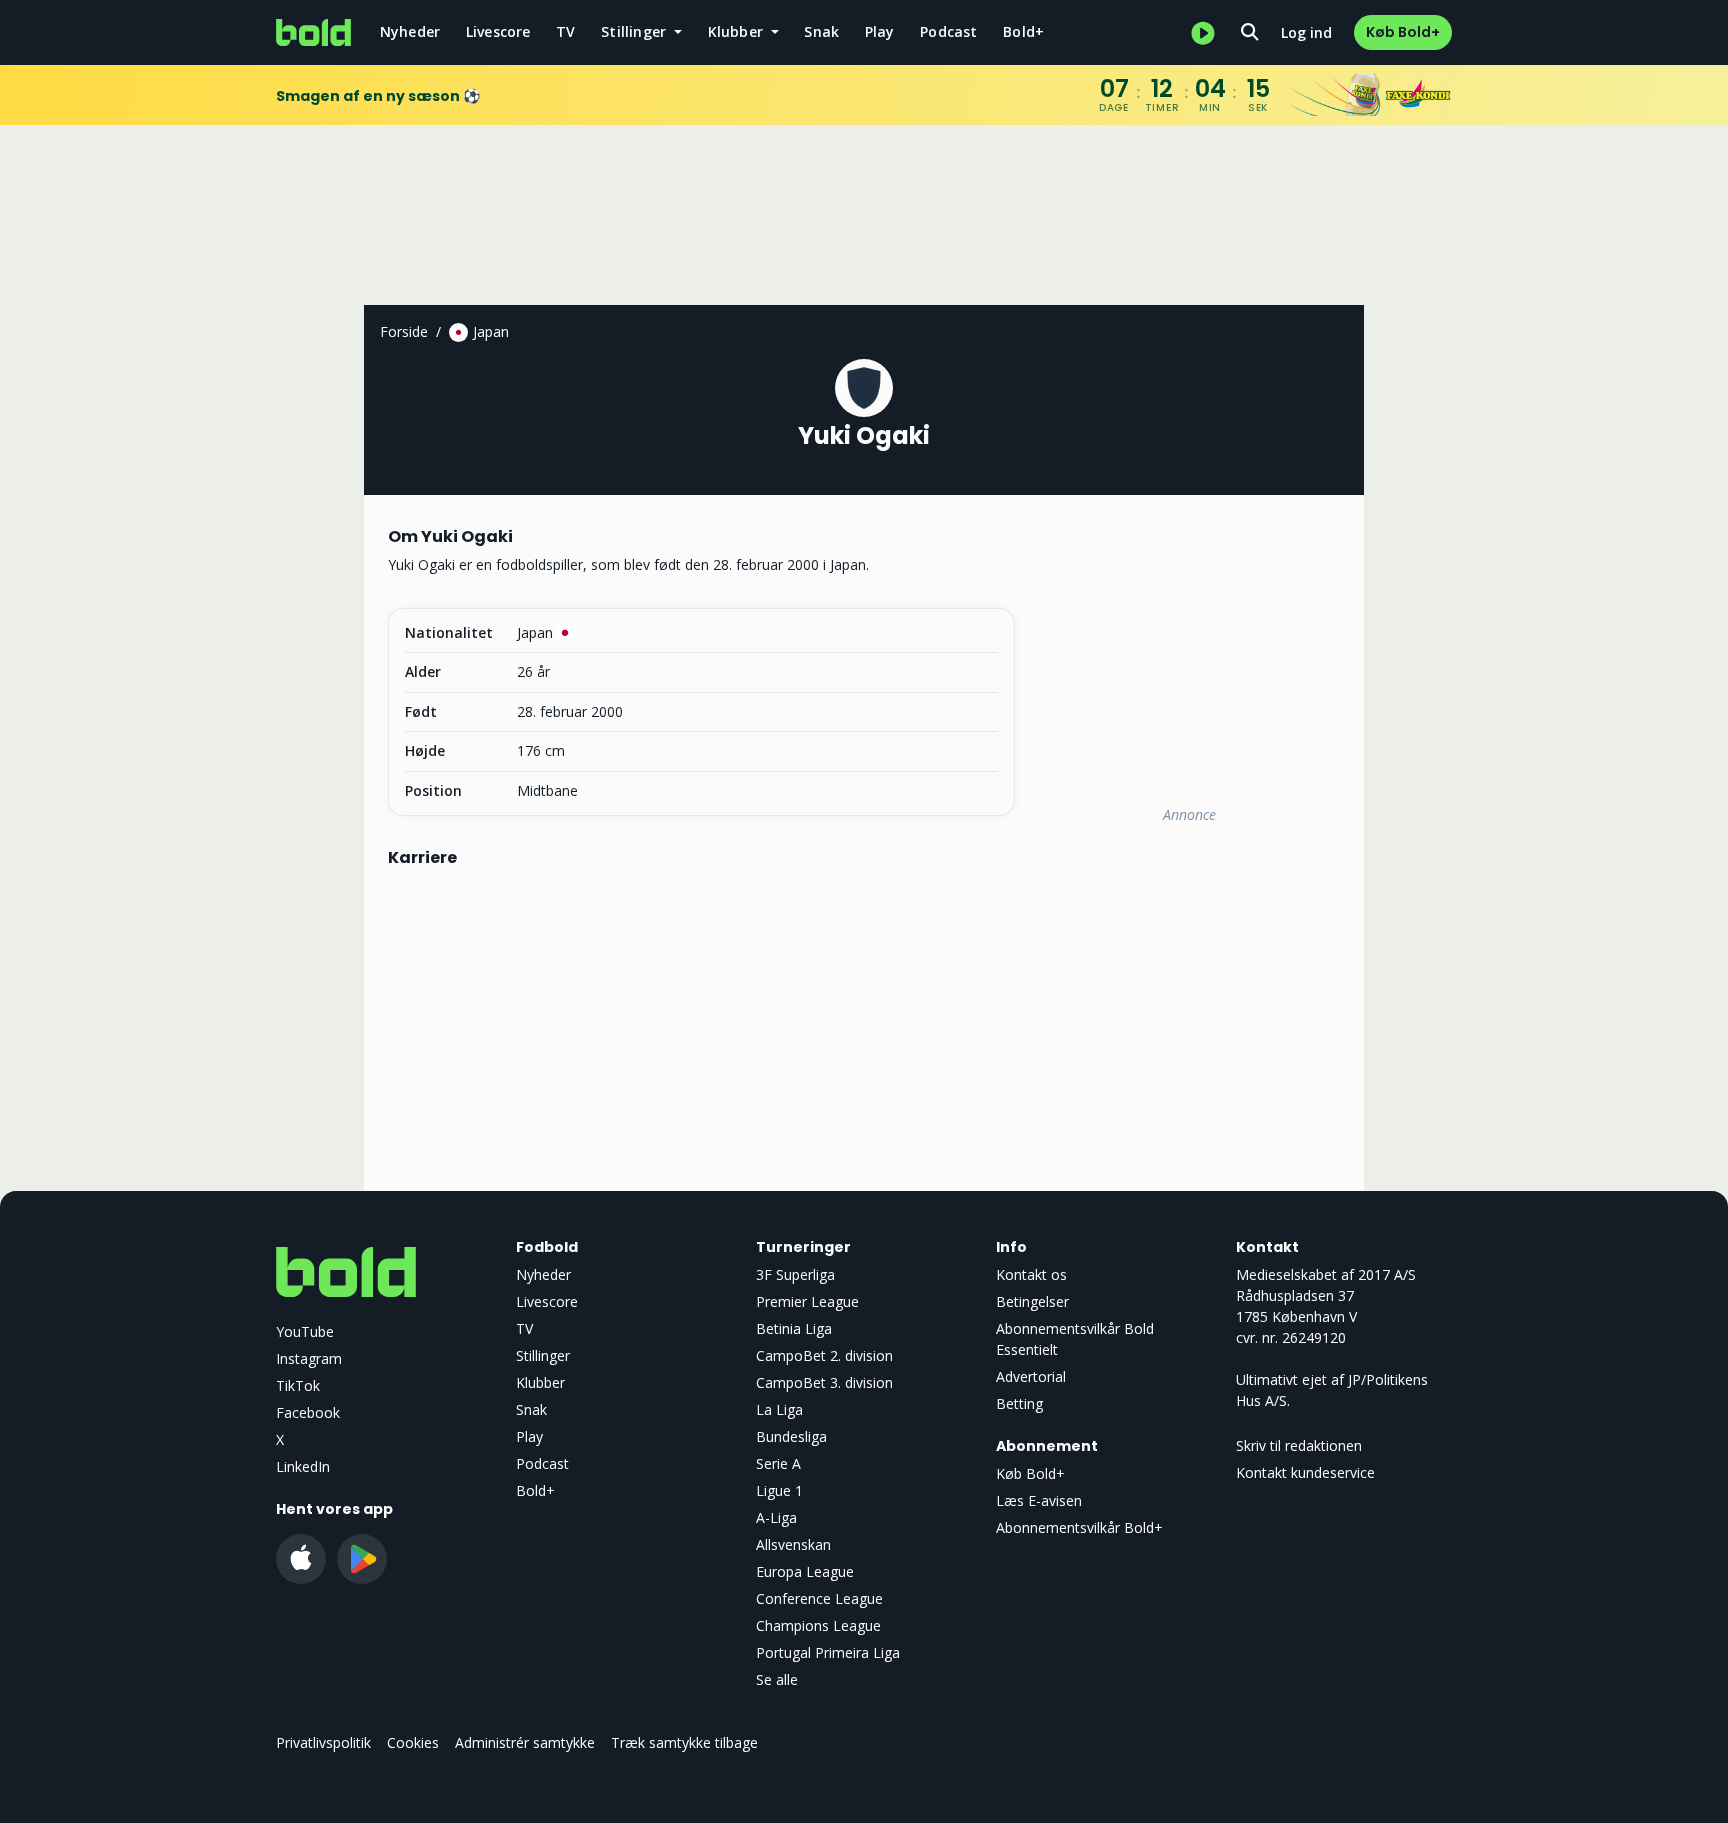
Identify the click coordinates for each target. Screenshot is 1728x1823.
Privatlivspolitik (323, 1742)
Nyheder (410, 31)
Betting (1019, 1403)
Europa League (805, 1571)
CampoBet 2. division (824, 1355)
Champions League (818, 1625)
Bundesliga (791, 1436)
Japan (491, 331)
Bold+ (1023, 31)
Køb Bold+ (1403, 32)
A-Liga (776, 1517)
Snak (821, 31)
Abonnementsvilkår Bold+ (1079, 1527)
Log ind (1306, 32)
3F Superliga (795, 1274)
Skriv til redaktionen (1299, 1445)
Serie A (778, 1463)
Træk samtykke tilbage (684, 1742)
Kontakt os (1031, 1274)
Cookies (413, 1742)
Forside (404, 331)
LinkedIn (303, 1466)
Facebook (308, 1412)
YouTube (305, 1331)
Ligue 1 (779, 1490)
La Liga (779, 1409)
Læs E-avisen (1039, 1500)
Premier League (807, 1301)
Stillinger (543, 1355)
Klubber (540, 1382)
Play (880, 31)
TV (565, 31)
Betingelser (1032, 1301)
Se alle (777, 1679)
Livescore (498, 31)
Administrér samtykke (525, 1742)
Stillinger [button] (635, 31)
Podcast (948, 31)
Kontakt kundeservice (1305, 1472)
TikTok (298, 1385)
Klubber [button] (738, 31)
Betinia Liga (794, 1328)
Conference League (819, 1598)
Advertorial (1031, 1376)
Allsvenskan (793, 1544)
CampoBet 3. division (824, 1382)
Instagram (309, 1358)
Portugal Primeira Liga (828, 1652)
